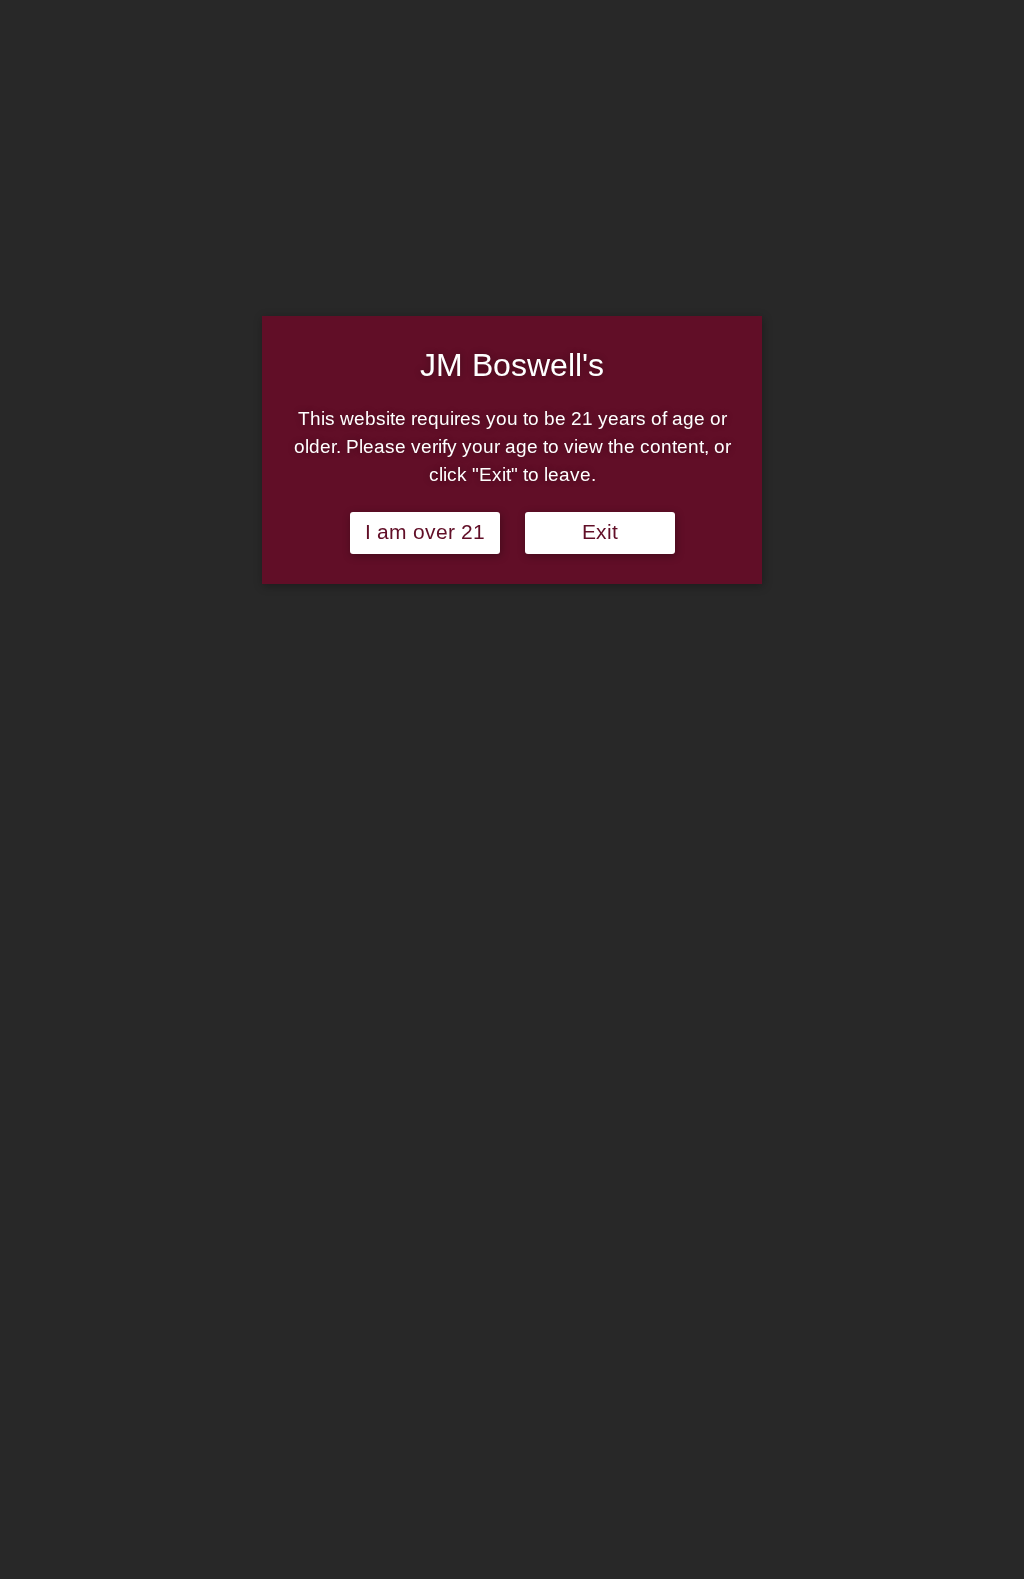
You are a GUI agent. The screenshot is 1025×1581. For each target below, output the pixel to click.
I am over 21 (425, 532)
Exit (600, 532)
